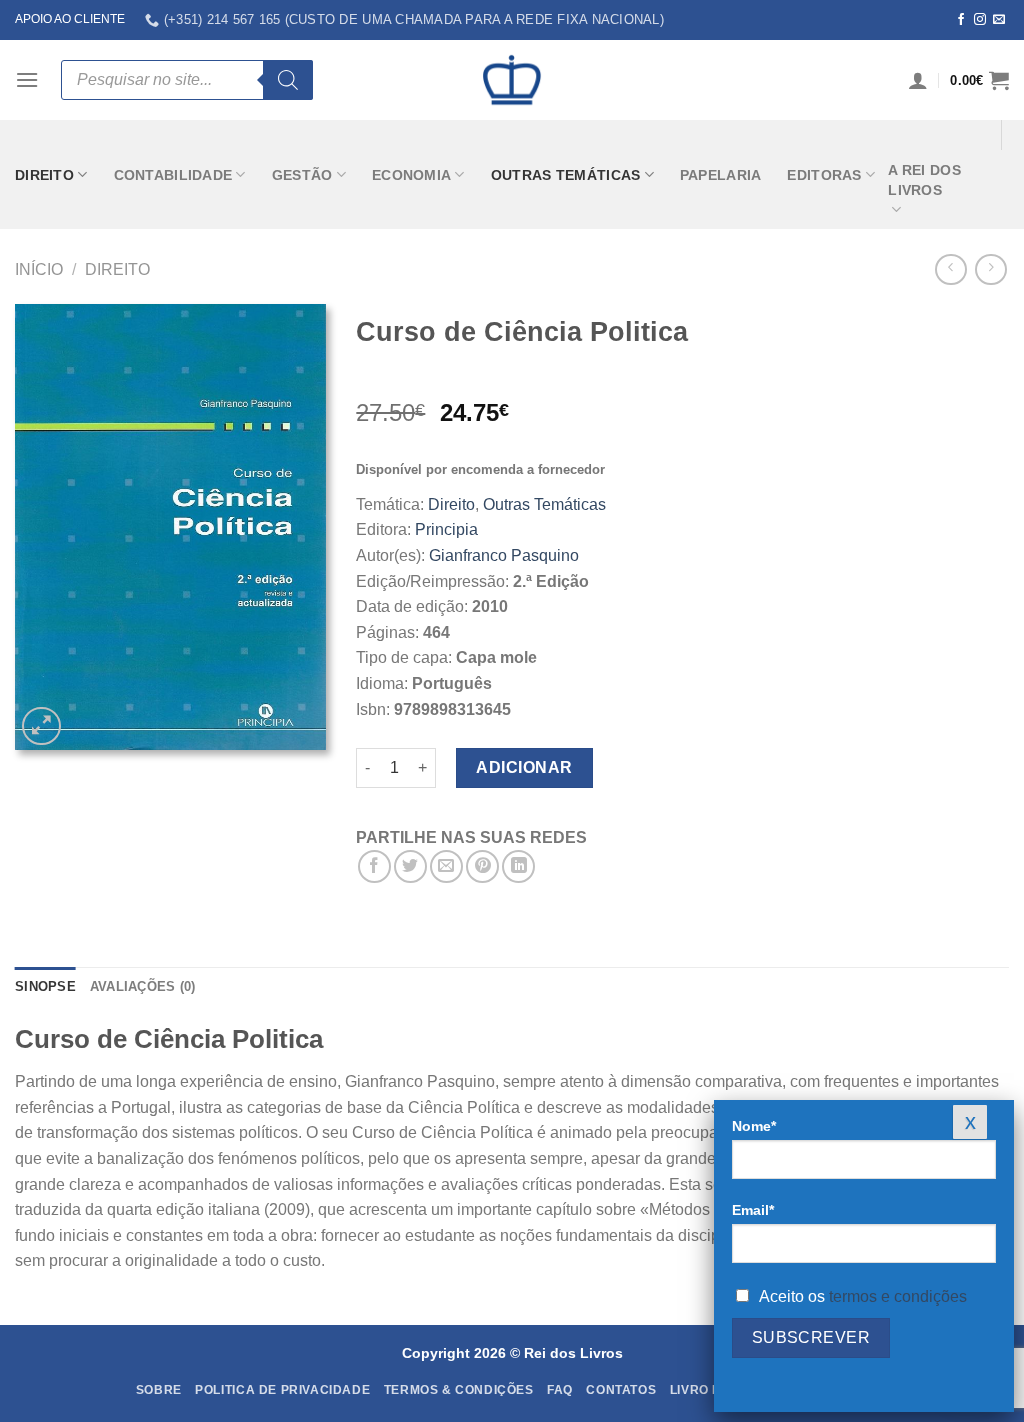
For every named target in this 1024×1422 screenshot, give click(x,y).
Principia (446, 529)
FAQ (560, 1390)
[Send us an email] (999, 20)
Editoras (824, 175)
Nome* (754, 1126)
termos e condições (898, 1296)
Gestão (302, 175)
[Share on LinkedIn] (518, 866)
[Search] (288, 80)
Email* (753, 1210)
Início (39, 269)
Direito (44, 175)
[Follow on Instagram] (980, 20)
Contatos (621, 1390)
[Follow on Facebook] (961, 20)
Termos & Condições (459, 1390)
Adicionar (524, 767)
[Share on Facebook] (374, 866)
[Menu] (27, 79)
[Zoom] (41, 726)
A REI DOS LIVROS (924, 180)
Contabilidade (173, 175)
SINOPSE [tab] (45, 986)
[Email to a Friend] (446, 866)
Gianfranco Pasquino (504, 555)
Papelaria (721, 175)
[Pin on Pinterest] (482, 866)
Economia (411, 175)
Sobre (159, 1390)
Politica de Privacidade (282, 1390)
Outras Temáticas (566, 175)
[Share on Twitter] (410, 866)
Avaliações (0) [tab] (143, 986)
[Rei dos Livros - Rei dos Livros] (512, 80)
